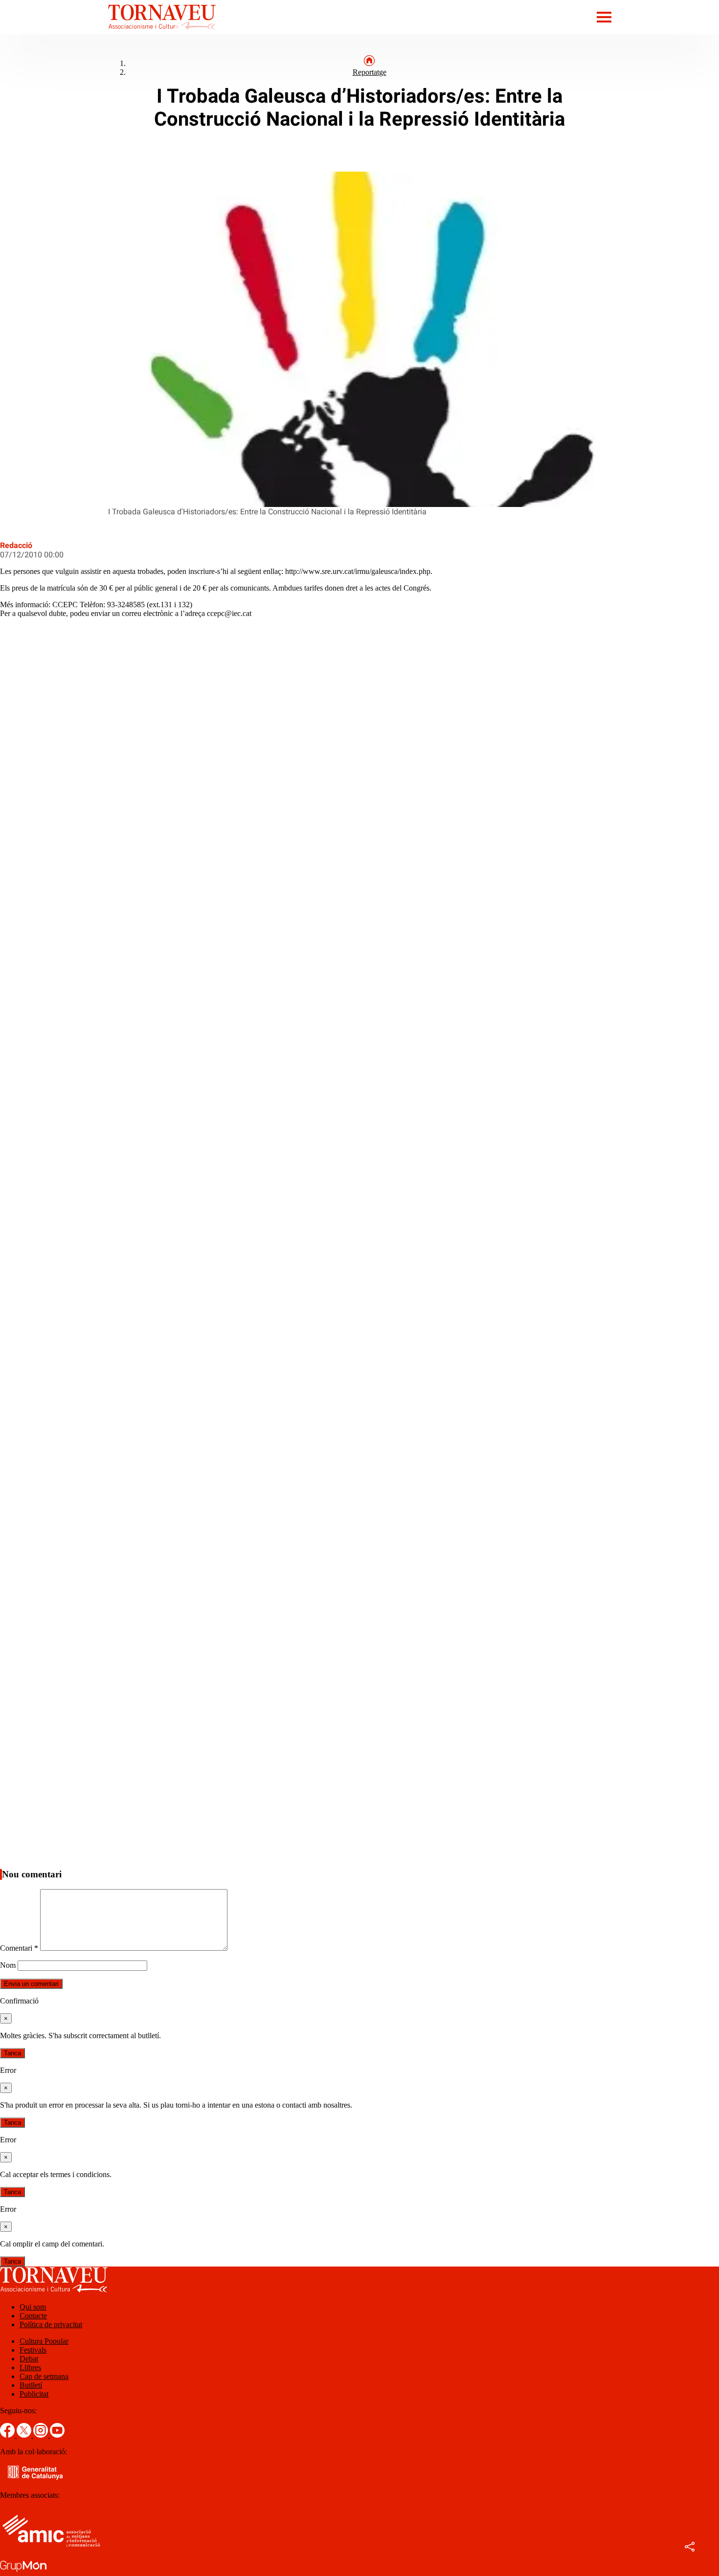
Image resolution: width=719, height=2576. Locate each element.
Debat (29, 2359)
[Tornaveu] (108, 32)
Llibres (30, 2367)
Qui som (33, 2307)
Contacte (33, 2316)
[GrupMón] (23, 2571)
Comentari (19, 1948)
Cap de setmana (44, 2376)
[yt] (57, 2435)
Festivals (33, 2350)
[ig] (42, 2435)
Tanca (12, 2053)
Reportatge (370, 72)
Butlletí (31, 2385)
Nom (8, 1965)
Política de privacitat (51, 2324)
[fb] (8, 2435)
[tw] (25, 2435)
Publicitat (34, 2394)
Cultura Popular (44, 2341)
